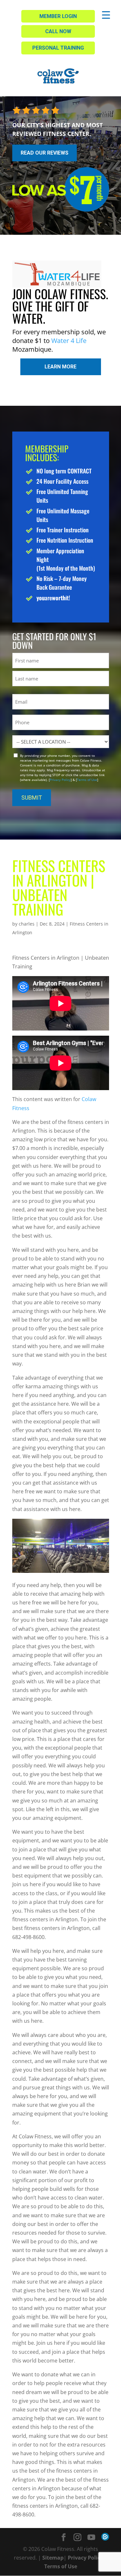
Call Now (58, 31)
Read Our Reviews (45, 153)
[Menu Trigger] (106, 15)
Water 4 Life (69, 341)
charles (27, 924)
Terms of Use (87, 780)
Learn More (60, 367)
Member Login (58, 16)
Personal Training (58, 48)
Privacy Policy (60, 780)
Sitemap (53, 2558)
